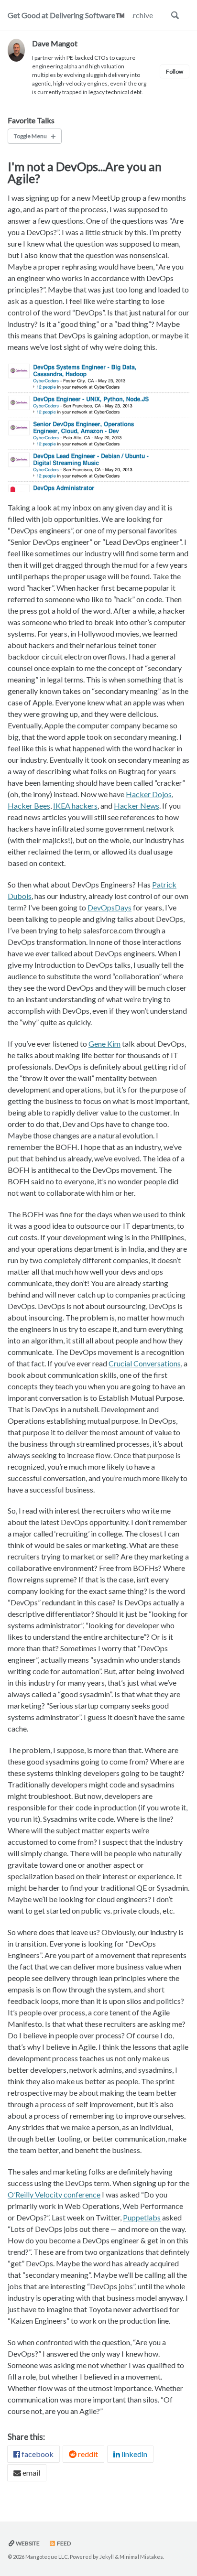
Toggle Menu (30, 136)
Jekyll (107, 2557)
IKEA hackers (75, 806)
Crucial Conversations (145, 1363)
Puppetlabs (142, 2217)
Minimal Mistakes (141, 2557)
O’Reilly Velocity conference (54, 2194)
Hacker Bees (29, 806)
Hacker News (137, 806)
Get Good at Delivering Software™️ (66, 15)
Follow (175, 71)
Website (27, 2543)
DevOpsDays (109, 907)
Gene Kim (104, 1044)
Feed (63, 2543)
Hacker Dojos (149, 794)
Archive (140, 15)
